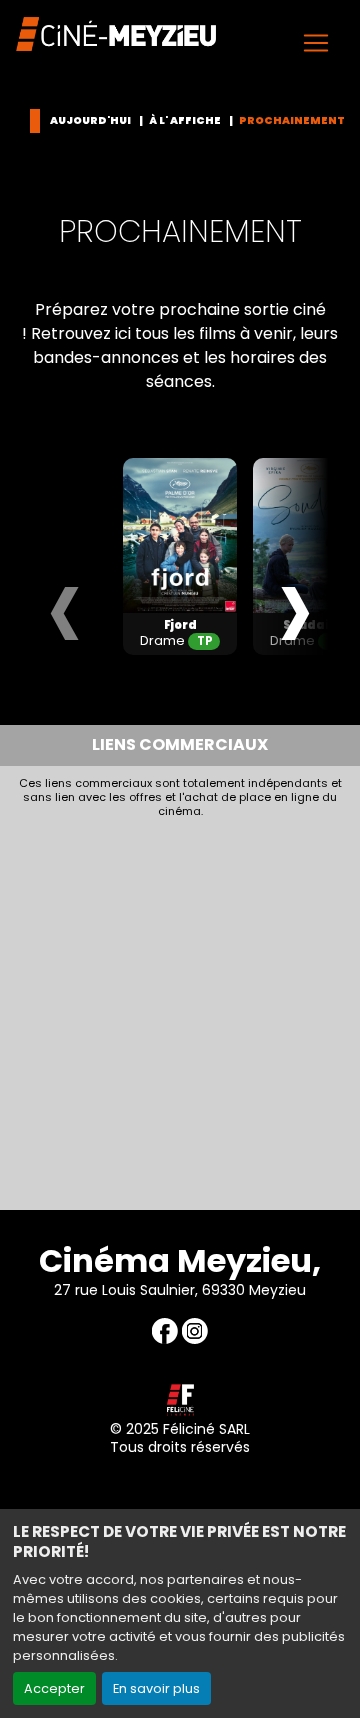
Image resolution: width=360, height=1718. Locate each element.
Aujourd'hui (90, 120)
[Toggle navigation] (316, 43)
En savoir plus (156, 1688)
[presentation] (65, 605)
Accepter (54, 1688)
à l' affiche (185, 120)
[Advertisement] (180, 1009)
